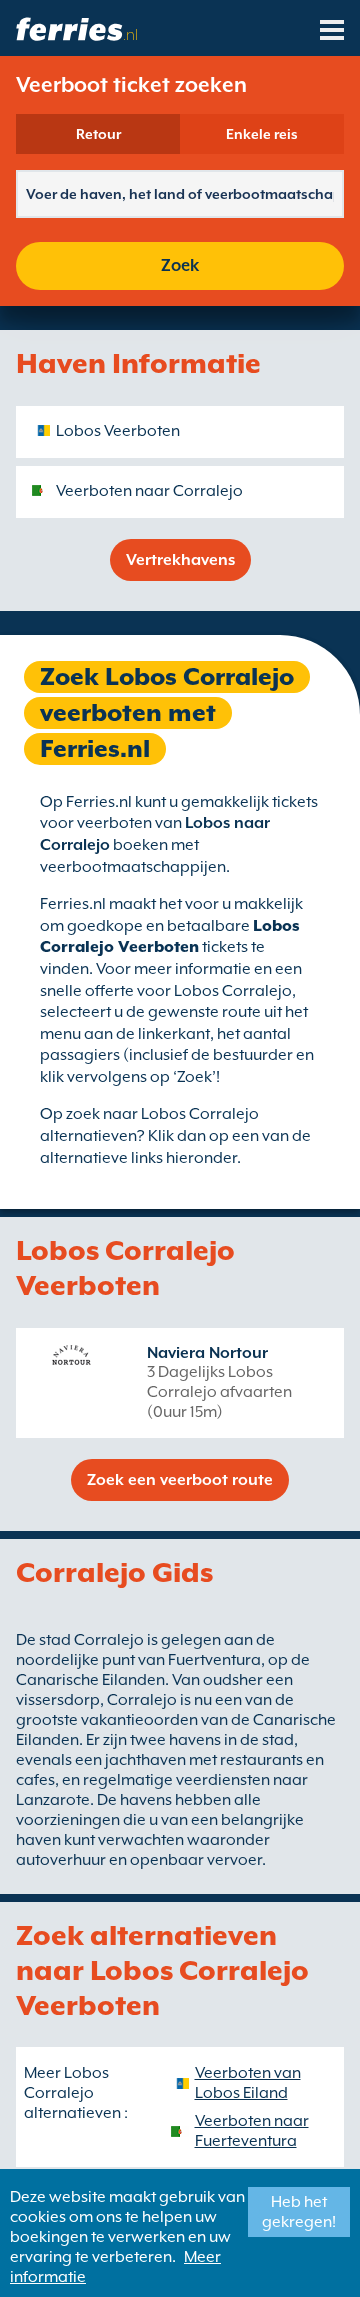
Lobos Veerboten (118, 431)
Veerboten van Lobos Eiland (248, 2083)
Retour (98, 134)
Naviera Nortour (207, 1353)
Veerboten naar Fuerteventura (252, 2131)
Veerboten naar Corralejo (149, 491)
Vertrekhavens (180, 560)
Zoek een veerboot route (180, 1480)
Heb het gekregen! (299, 2212)
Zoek (180, 265)
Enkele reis (262, 134)
